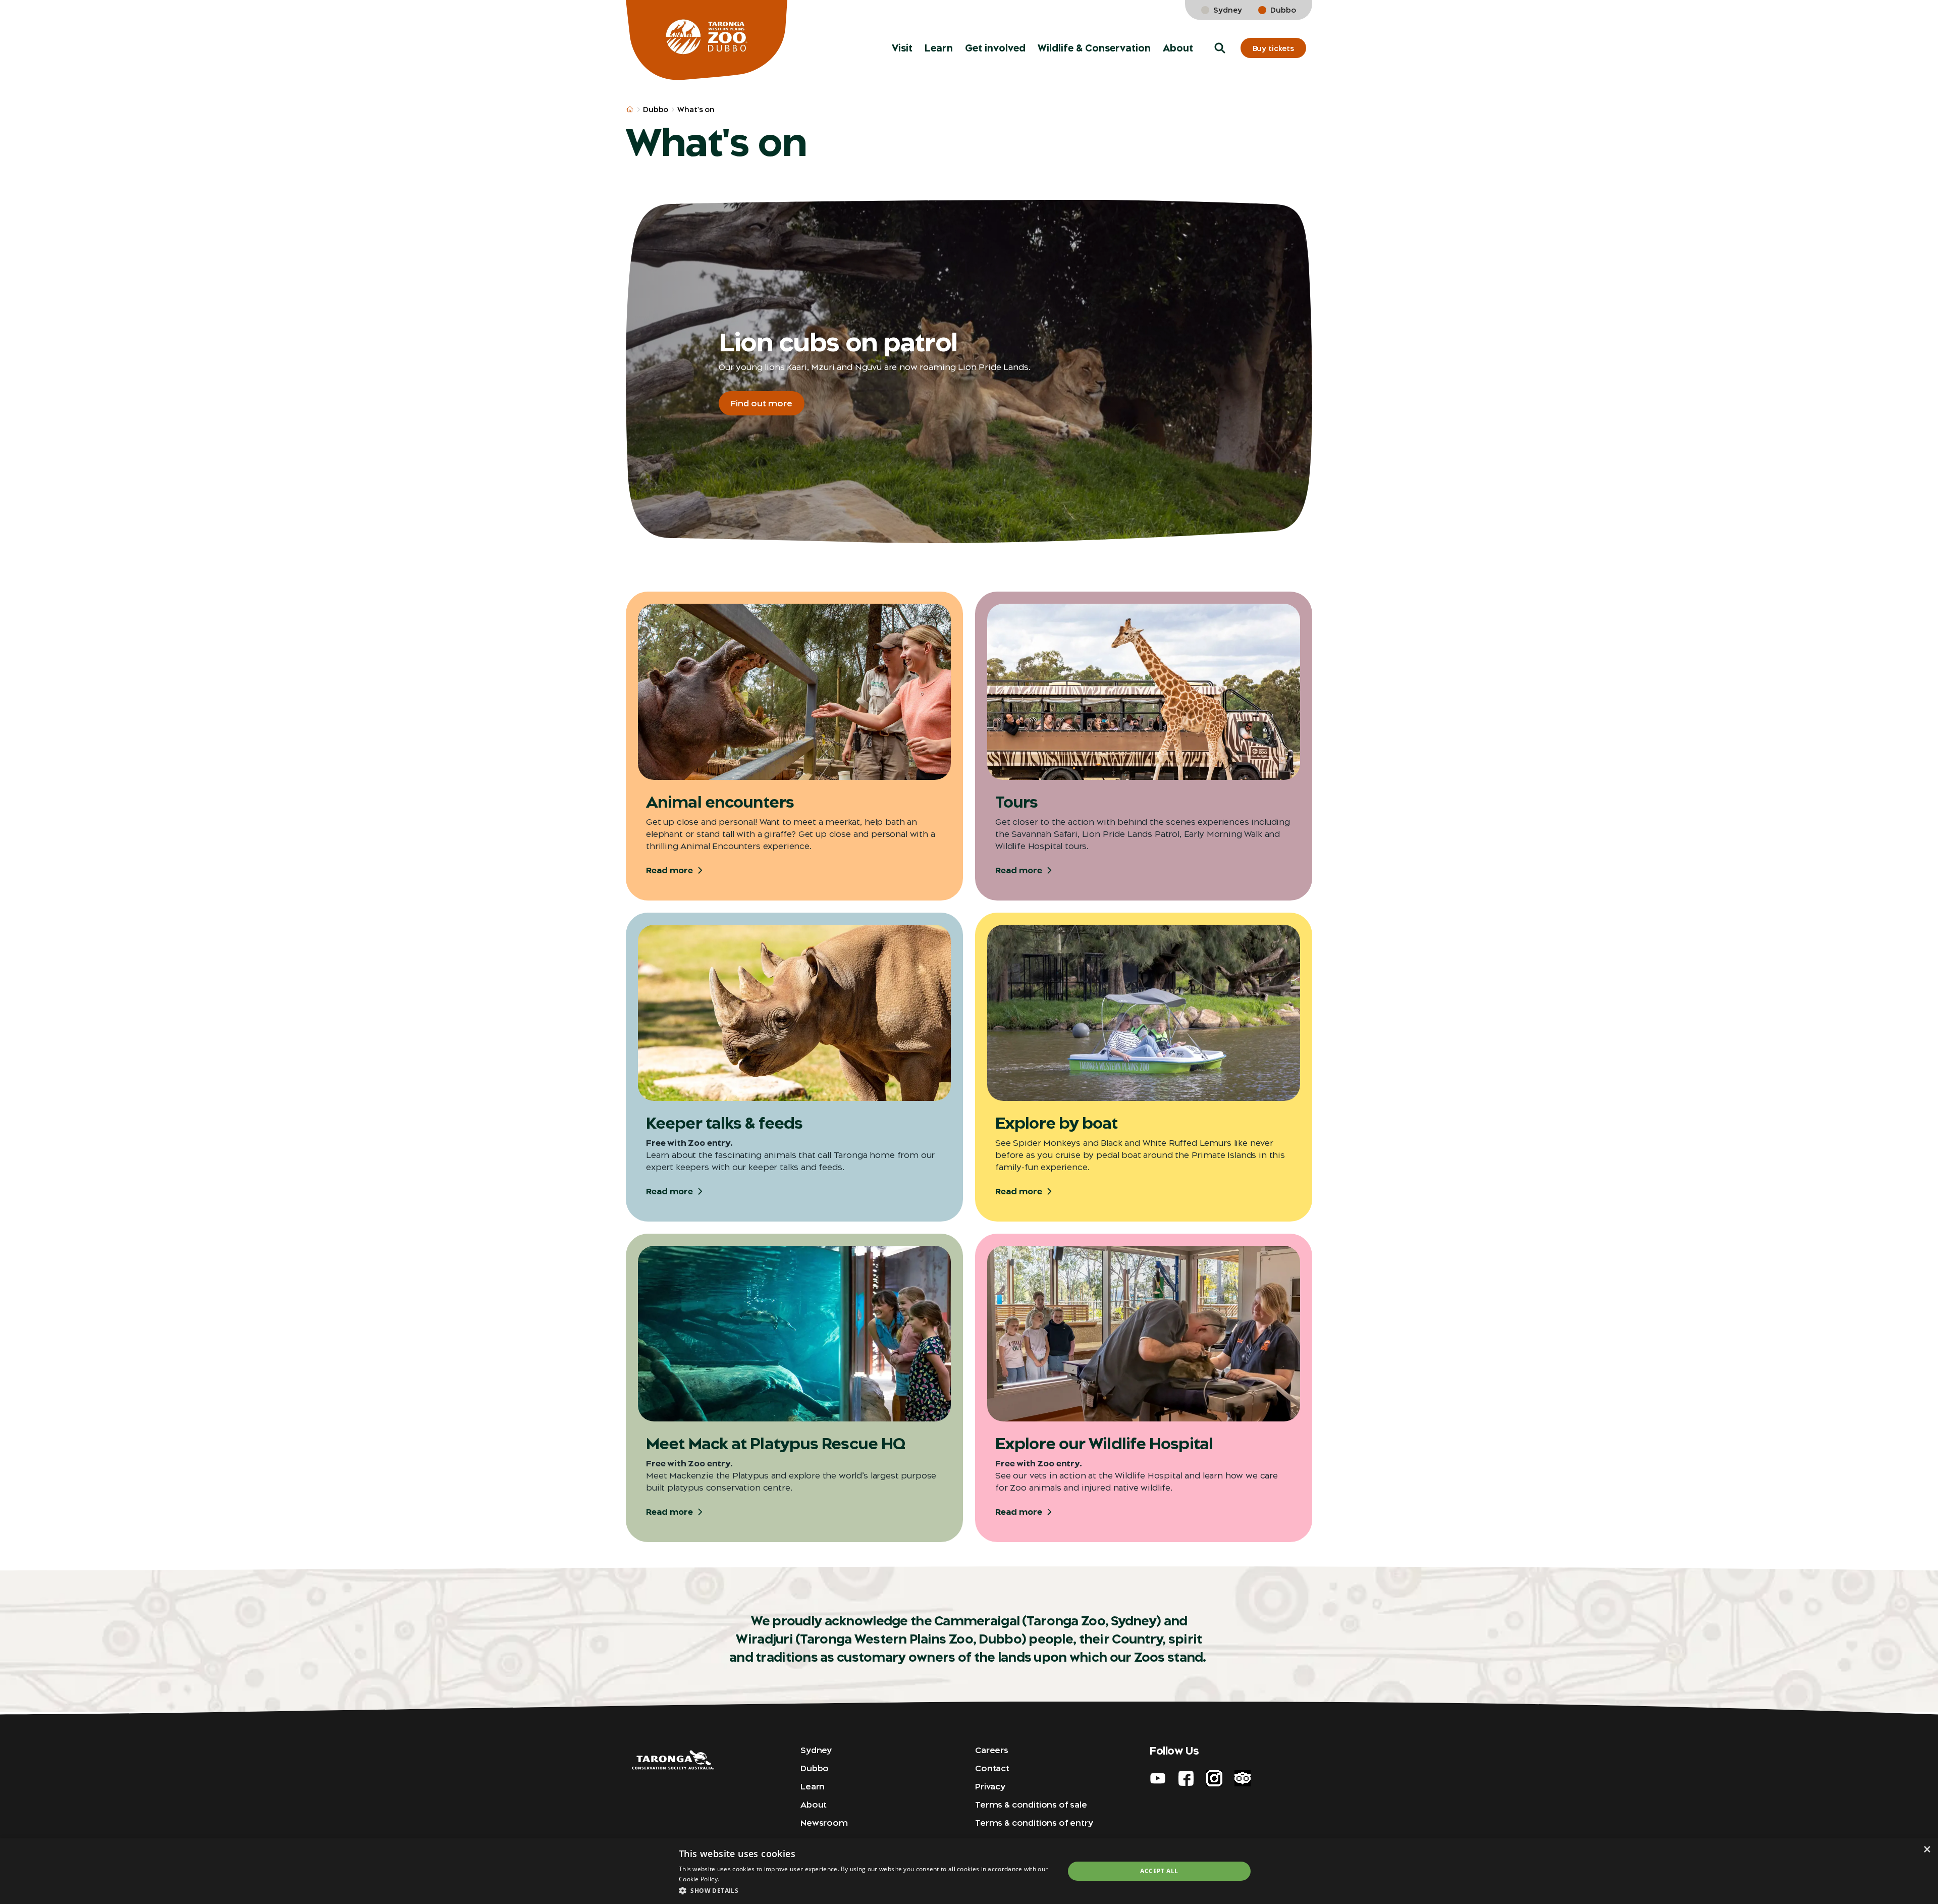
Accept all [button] (1159, 1871)
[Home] (707, 40)
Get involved (995, 48)
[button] (1220, 48)
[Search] (1916, 20)
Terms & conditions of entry (1034, 1823)
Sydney (1228, 10)
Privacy (990, 1786)
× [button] (1927, 1849)
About (1178, 48)
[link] (1887, 20)
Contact (992, 1768)
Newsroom (824, 1823)
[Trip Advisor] (1243, 1778)
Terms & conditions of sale (1031, 1805)
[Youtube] (1158, 1778)
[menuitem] (902, 48)
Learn (939, 48)
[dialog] (969, 1871)
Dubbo (1283, 10)
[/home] (630, 110)
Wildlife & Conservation (1094, 48)
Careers (992, 1750)
